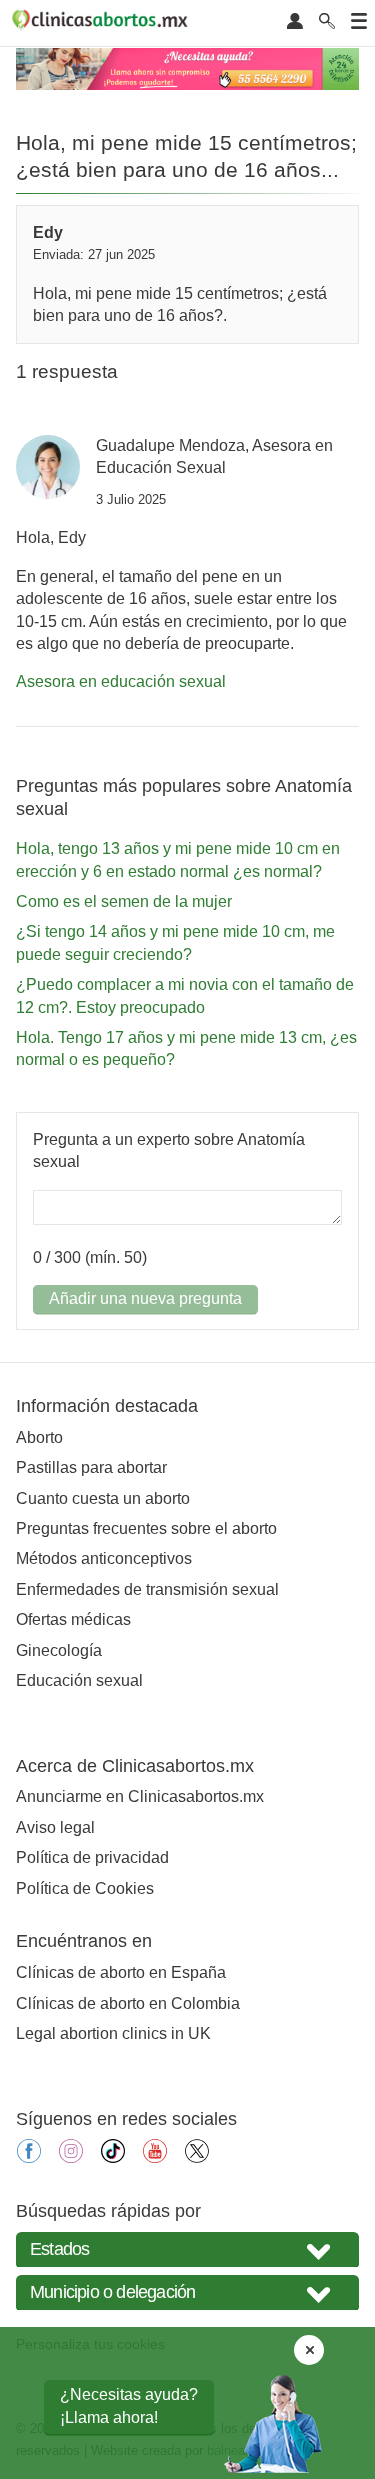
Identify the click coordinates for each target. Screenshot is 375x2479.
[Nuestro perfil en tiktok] (113, 2157)
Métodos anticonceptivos (104, 1558)
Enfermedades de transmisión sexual (147, 1589)
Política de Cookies (85, 1888)
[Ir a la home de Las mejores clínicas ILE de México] (103, 23)
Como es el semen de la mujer (124, 901)
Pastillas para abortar (91, 1467)
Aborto (39, 1437)
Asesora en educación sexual (121, 681)
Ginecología (59, 1650)
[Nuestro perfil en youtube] (155, 2157)
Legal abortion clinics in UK (113, 2033)
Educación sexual (79, 1680)
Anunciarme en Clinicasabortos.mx (140, 1796)
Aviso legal (55, 1827)
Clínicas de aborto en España (121, 1972)
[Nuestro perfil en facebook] (29, 2157)
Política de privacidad (92, 1857)
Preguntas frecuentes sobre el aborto (146, 1528)
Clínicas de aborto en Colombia (128, 2003)
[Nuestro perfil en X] (197, 2157)
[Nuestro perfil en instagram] (71, 2157)
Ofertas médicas (73, 1619)
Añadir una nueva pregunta (145, 1298)
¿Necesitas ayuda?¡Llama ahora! (129, 2405)
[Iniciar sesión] (295, 22)
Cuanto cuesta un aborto (103, 1498)
